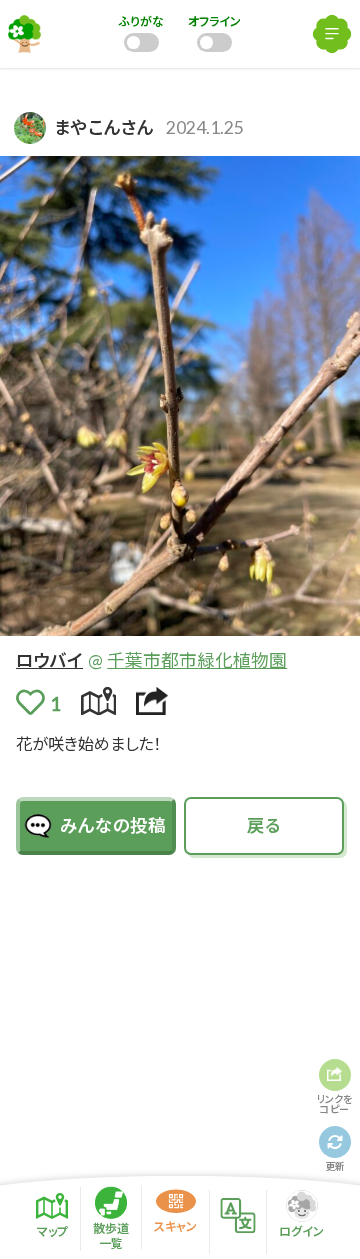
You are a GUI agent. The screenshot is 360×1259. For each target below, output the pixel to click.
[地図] (98, 701)
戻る (264, 825)
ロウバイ (49, 660)
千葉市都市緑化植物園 (197, 660)
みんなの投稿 (113, 825)
